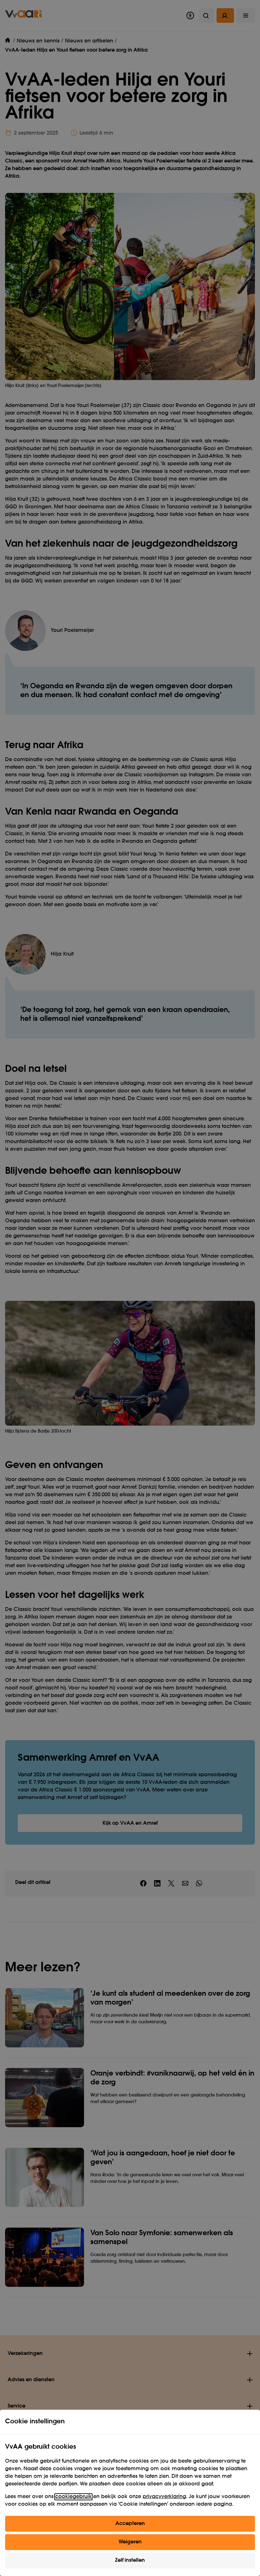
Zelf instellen (130, 2560)
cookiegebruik (73, 2497)
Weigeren (130, 2542)
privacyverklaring (164, 2497)
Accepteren (130, 2524)
